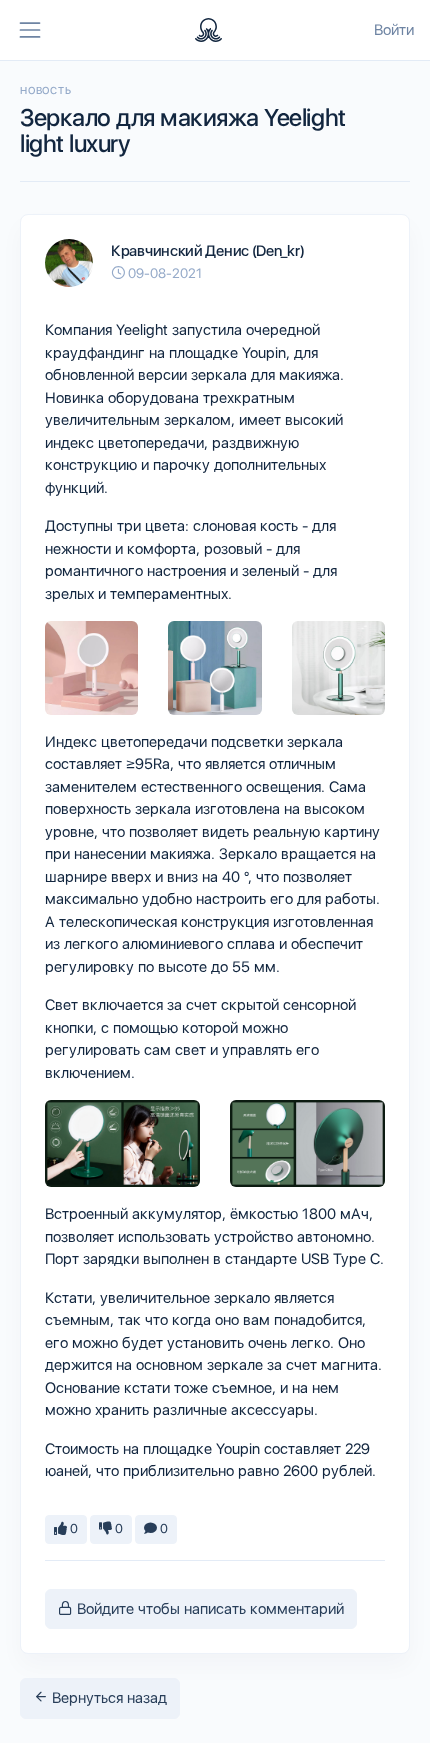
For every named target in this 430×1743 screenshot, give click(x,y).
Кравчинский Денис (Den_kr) (207, 251)
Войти (394, 30)
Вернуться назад (107, 1698)
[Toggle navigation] (30, 30)
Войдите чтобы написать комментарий (208, 1609)
